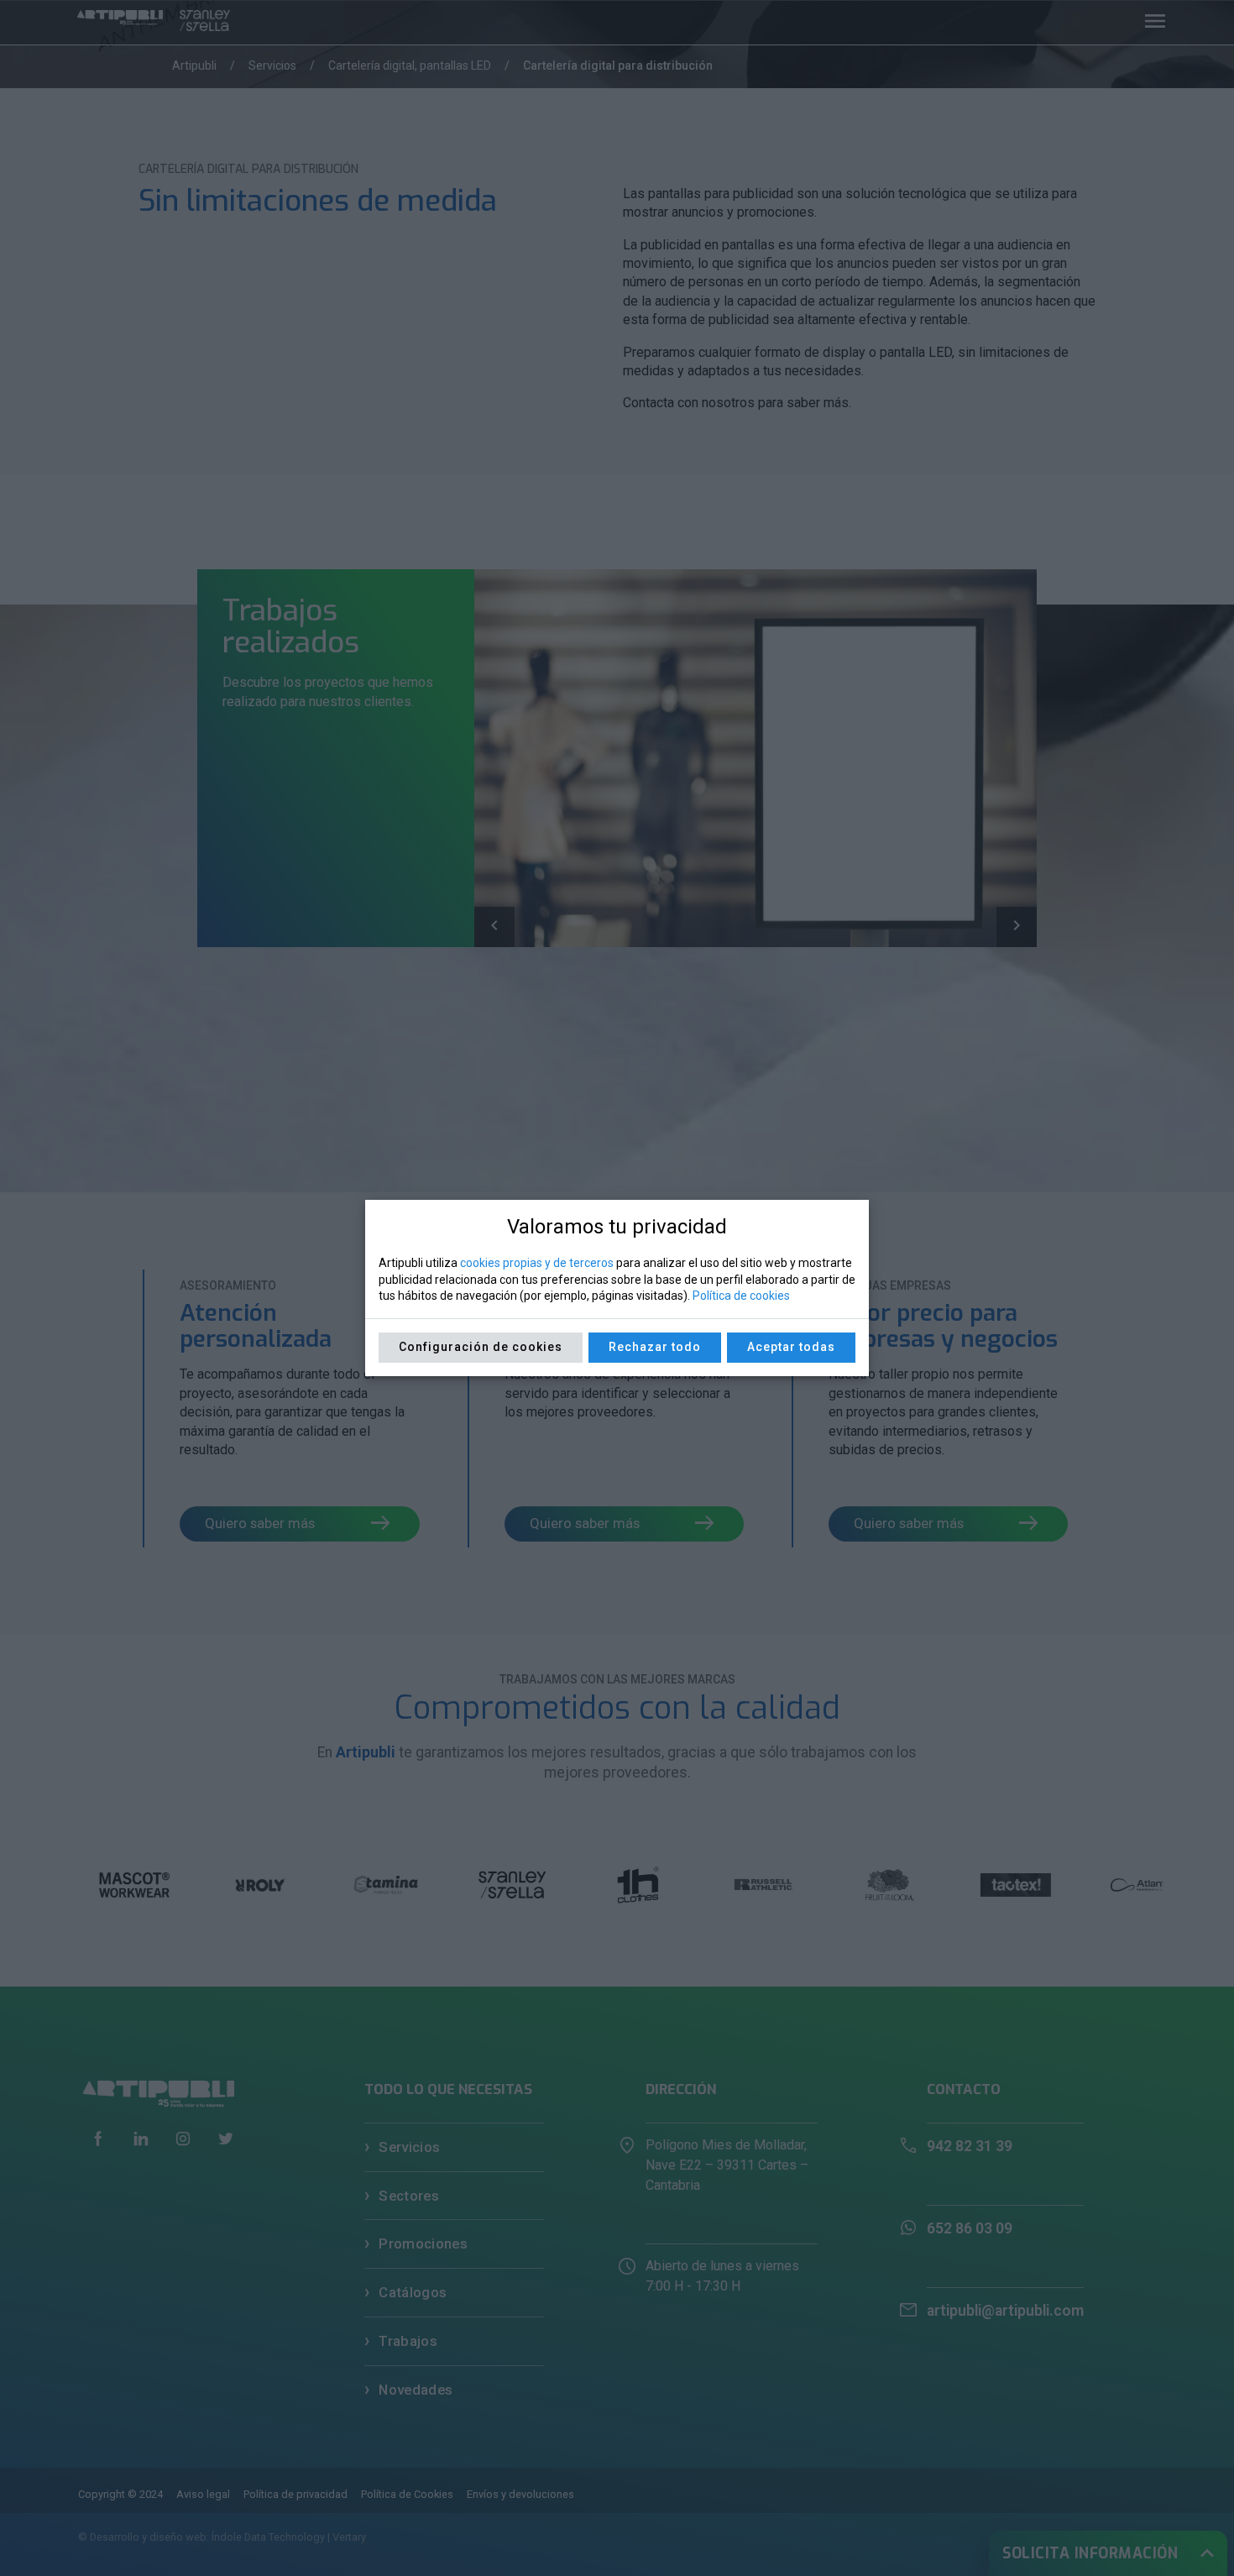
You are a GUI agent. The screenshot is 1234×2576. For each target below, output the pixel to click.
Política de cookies (741, 1296)
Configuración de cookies (481, 1347)
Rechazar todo (655, 1347)
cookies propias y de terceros (537, 1263)
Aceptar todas (791, 1347)
